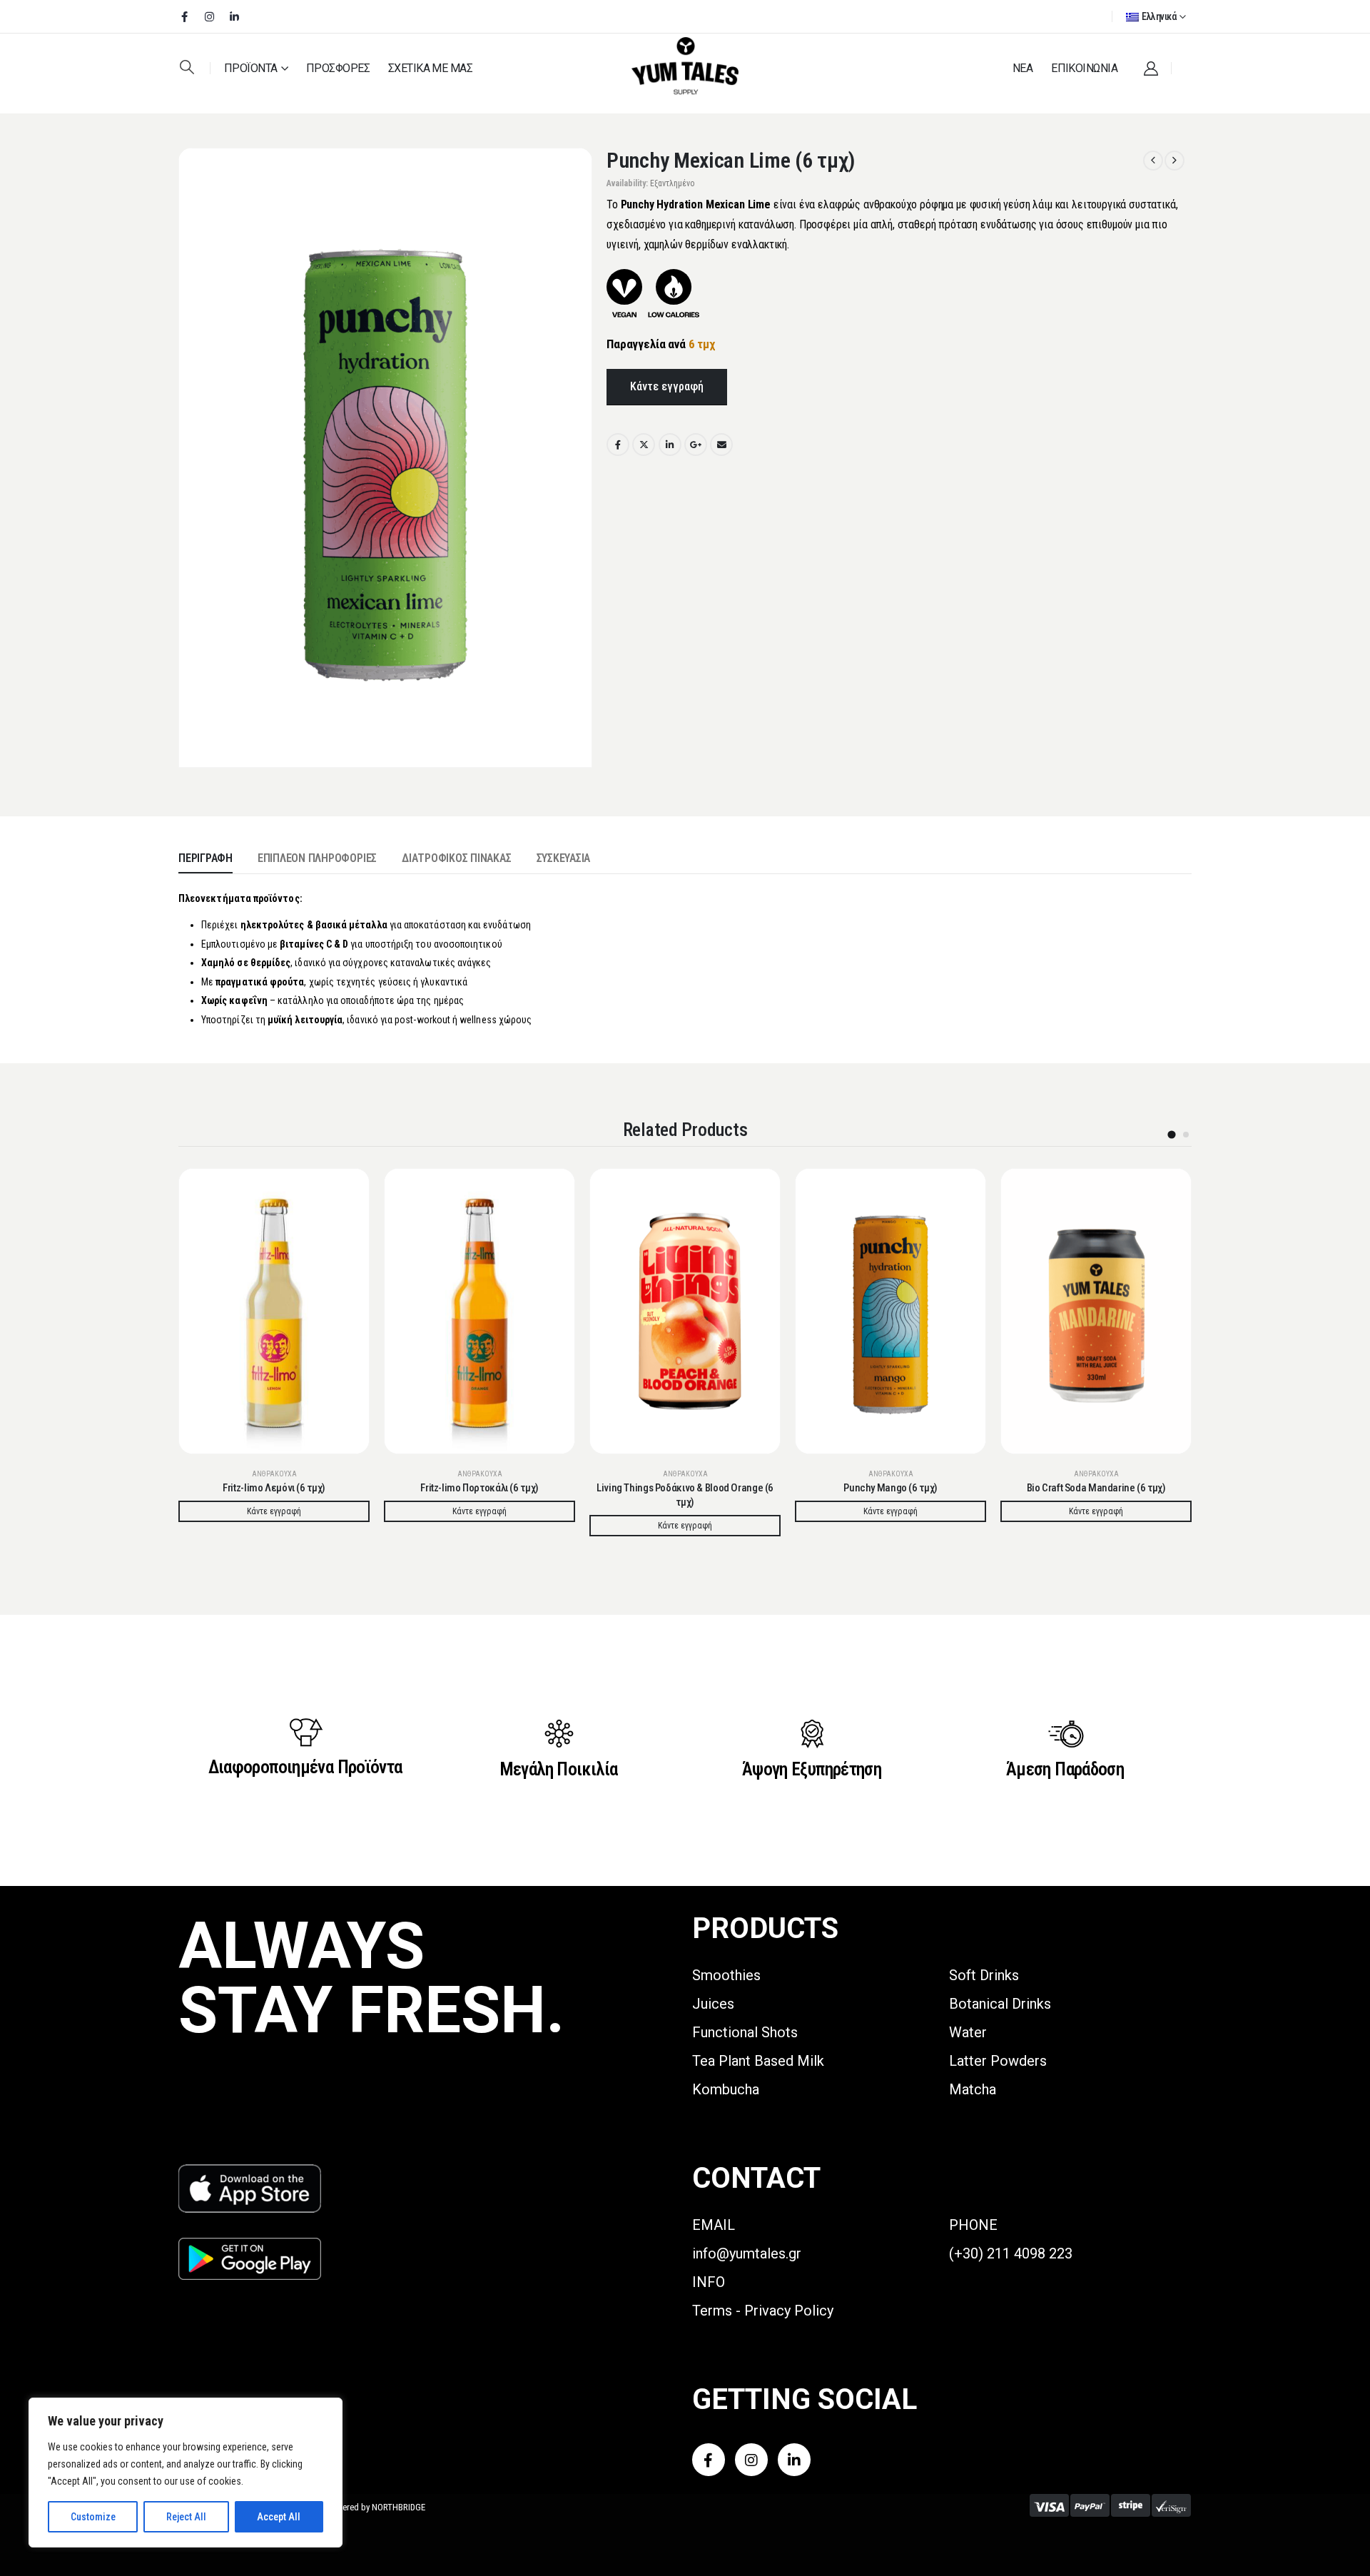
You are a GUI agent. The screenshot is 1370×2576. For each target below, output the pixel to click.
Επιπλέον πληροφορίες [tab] (317, 858)
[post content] (274, 1311)
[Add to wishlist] (347, 1190)
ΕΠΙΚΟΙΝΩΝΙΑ (1084, 68)
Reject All (186, 2517)
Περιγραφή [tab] (205, 858)
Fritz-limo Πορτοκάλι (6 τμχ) (479, 1488)
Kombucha (726, 2089)
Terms (712, 2311)
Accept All (279, 2517)
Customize (93, 2517)
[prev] (1153, 161)
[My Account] (1151, 69)
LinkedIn (670, 445)
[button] (187, 67)
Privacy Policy (789, 2311)
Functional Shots (745, 2032)
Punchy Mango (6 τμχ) (890, 1488)
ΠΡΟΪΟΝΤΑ (251, 68)
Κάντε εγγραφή (667, 386)
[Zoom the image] (250, 2172)
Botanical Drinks (1000, 2004)
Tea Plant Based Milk (758, 2061)
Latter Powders (998, 2061)
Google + (696, 445)
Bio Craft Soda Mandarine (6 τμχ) (1096, 1488)
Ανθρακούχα (274, 1474)
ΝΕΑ (1023, 68)
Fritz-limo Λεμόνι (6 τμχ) (274, 1488)
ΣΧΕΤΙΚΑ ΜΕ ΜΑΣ (430, 68)
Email (721, 445)
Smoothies (726, 1975)
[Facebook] (184, 16)
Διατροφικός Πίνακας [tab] (456, 858)
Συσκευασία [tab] (564, 858)
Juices (713, 2004)
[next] (1174, 161)
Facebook (618, 445)
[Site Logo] (685, 67)
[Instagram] (209, 16)
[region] (186, 2473)
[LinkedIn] (234, 16)
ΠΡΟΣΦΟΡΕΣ (338, 68)
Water (968, 2032)
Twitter (644, 445)
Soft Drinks (984, 1975)
